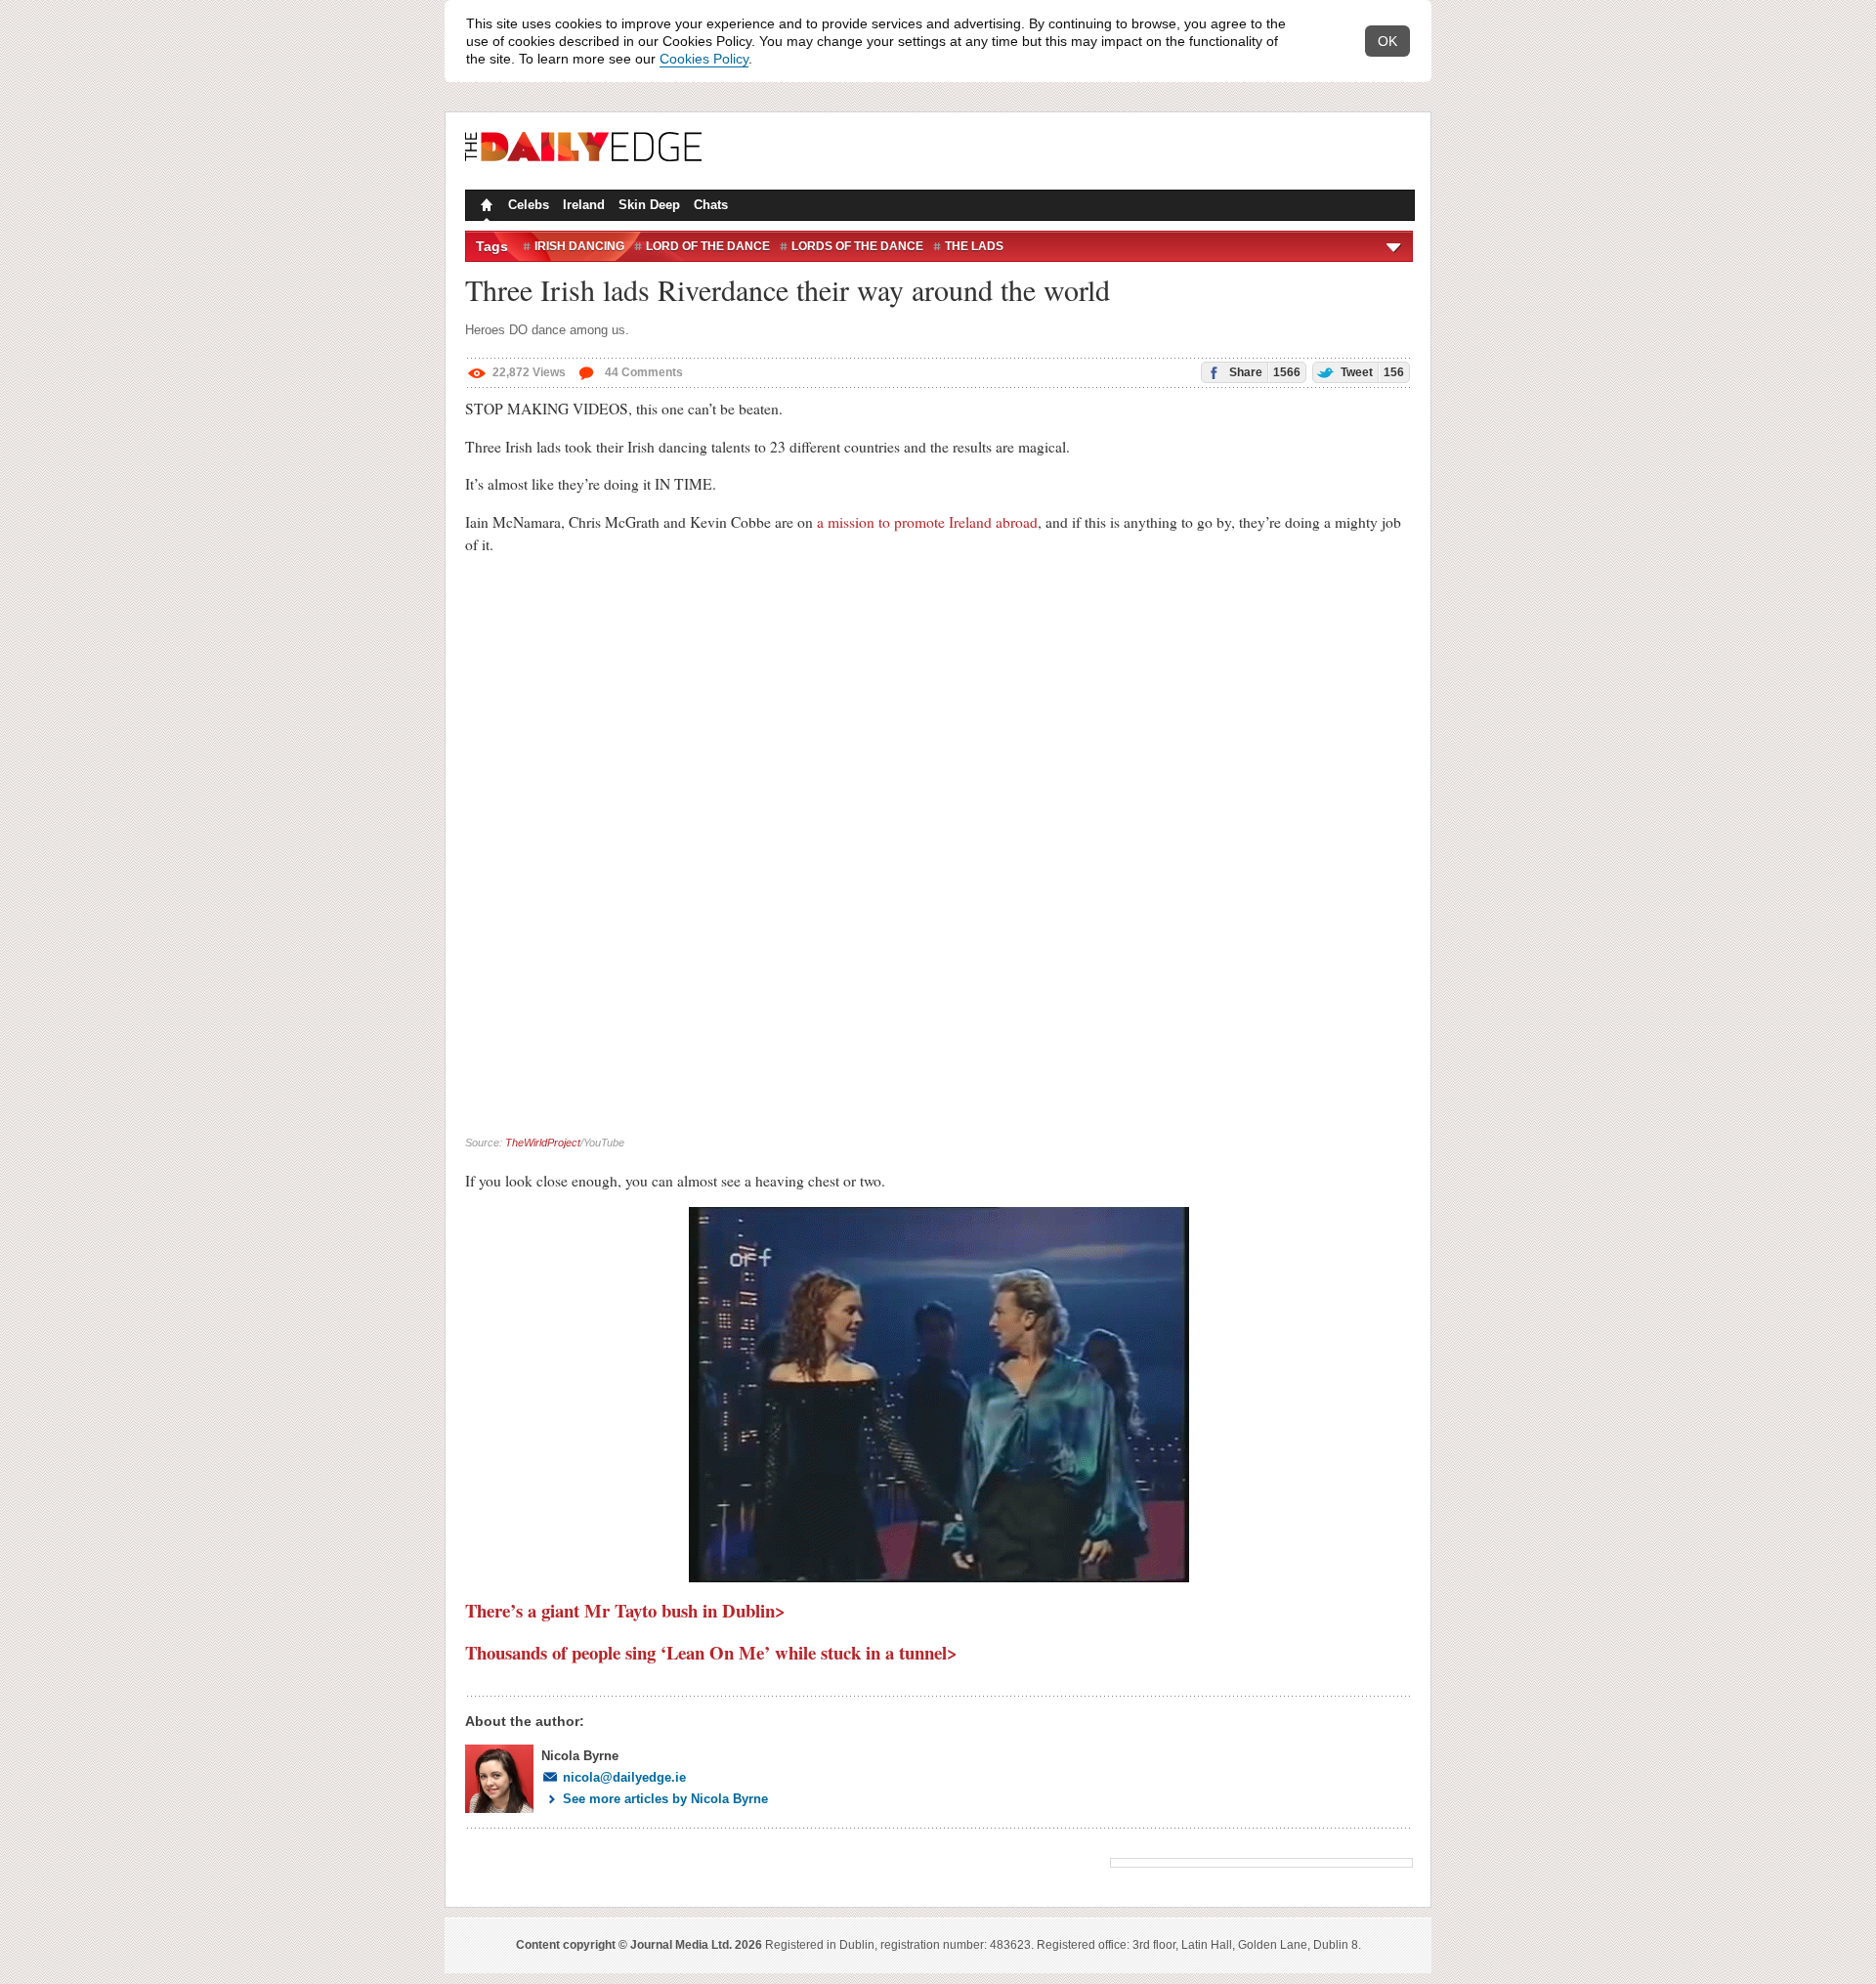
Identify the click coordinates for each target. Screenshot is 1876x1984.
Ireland (584, 205)
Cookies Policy (704, 59)
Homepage (485, 207)
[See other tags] (1395, 246)
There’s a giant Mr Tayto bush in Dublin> (625, 1610)
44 (642, 372)
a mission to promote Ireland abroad (927, 522)
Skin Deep (649, 205)
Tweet (1371, 372)
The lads (974, 246)
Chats (711, 205)
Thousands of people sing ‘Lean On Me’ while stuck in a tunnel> (711, 1652)
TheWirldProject (543, 1143)
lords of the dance (857, 246)
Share (1263, 372)
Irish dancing (579, 246)
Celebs (529, 205)
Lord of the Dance (708, 246)
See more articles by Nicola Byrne (665, 1799)
